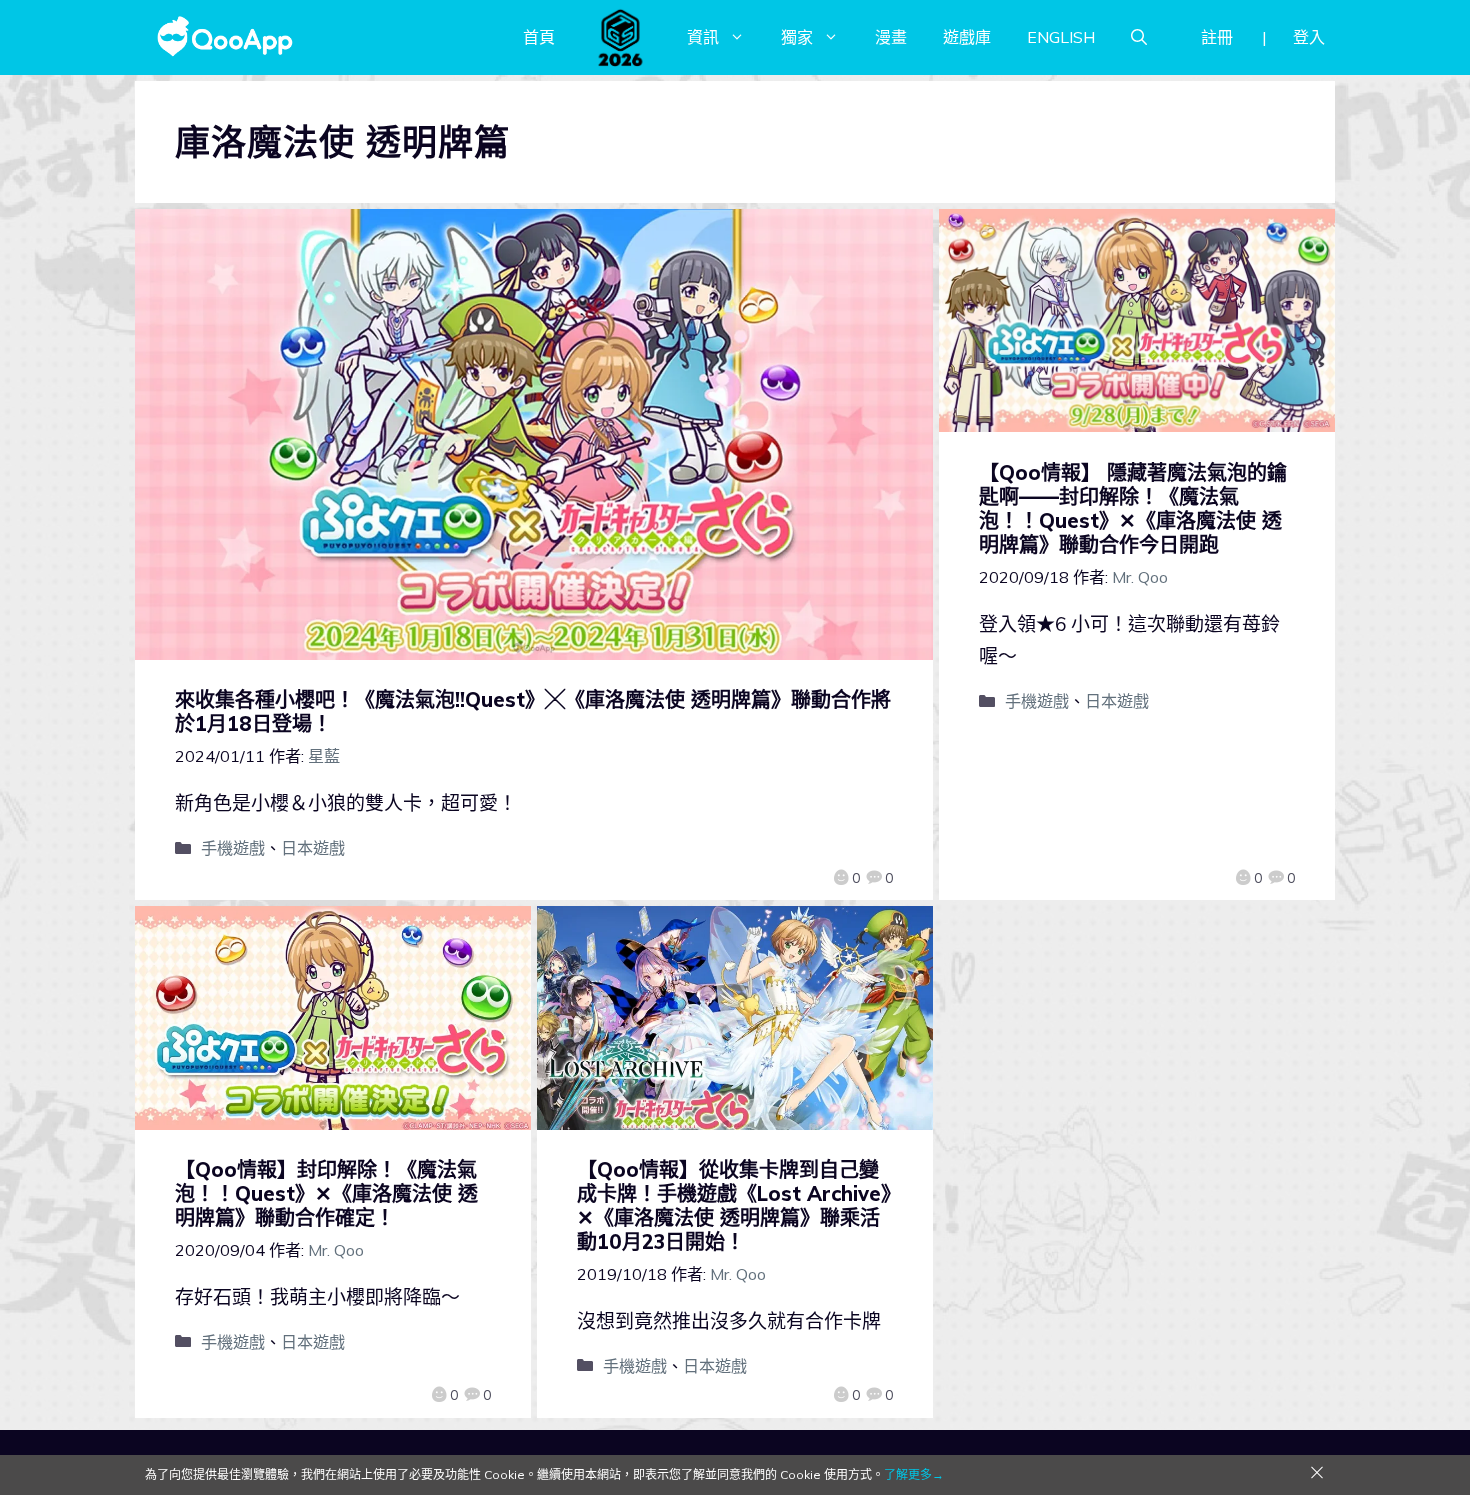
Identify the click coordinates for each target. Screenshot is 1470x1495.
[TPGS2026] (621, 37)
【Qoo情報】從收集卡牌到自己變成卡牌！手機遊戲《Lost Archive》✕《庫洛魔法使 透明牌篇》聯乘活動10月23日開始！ (734, 1205)
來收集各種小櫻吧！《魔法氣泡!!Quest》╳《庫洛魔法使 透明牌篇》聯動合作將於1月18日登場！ (533, 711)
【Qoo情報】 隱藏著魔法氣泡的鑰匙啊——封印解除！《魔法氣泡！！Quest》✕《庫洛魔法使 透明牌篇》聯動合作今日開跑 (1133, 508)
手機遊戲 (233, 848)
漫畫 (891, 37)
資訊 (703, 37)
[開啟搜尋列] (1139, 37)
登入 (1309, 37)
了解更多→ (914, 1474)
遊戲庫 (967, 37)
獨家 (797, 37)
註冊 (1217, 37)
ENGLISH (1061, 37)
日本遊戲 (313, 848)
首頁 (539, 37)
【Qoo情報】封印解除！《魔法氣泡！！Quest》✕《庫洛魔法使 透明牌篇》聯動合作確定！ (326, 1193)
